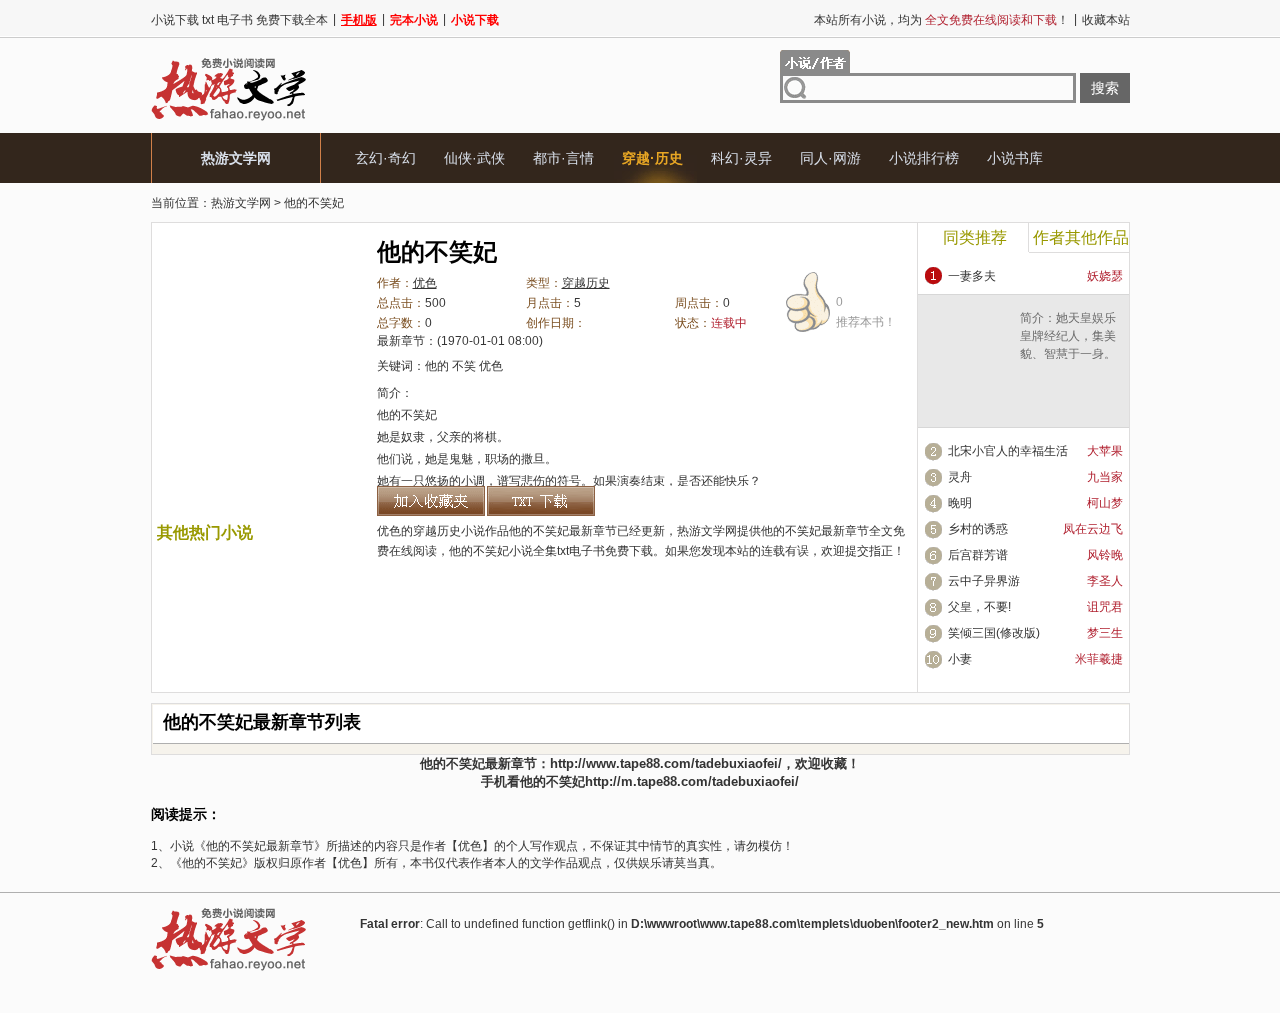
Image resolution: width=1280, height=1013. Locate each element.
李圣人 (1105, 581)
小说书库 (1015, 158)
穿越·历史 (652, 158)
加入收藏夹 (431, 501)
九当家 (1105, 477)
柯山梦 (1105, 503)
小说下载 (475, 20)
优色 (425, 283)
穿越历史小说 (449, 531)
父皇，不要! (979, 607)
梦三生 (1105, 633)
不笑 (464, 366)
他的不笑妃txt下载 (541, 501)
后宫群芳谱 (978, 555)
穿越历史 (586, 283)
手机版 (359, 20)
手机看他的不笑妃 (533, 781)
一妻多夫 (972, 276)
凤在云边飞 (1093, 529)
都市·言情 (563, 158)
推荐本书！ (866, 312)
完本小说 (414, 20)
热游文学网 (236, 158)
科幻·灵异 (741, 158)
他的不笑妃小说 (491, 551)
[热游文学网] (229, 120)
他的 (437, 366)
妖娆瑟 (1105, 276)
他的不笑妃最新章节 (815, 531)
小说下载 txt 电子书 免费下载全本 (239, 20)
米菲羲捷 (1099, 659)
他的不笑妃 (314, 203)
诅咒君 (1105, 607)
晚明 (960, 503)
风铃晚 (1105, 555)
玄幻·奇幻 (385, 158)
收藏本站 (1106, 20)
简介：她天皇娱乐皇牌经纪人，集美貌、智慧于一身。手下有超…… (1068, 345)
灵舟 (960, 477)
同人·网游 (830, 158)
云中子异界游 (984, 581)
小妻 (960, 659)
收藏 (834, 763)
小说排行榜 (924, 158)
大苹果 (1105, 451)
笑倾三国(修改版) (994, 633)
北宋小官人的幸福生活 (1008, 451)
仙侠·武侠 (474, 158)
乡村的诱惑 (978, 529)
